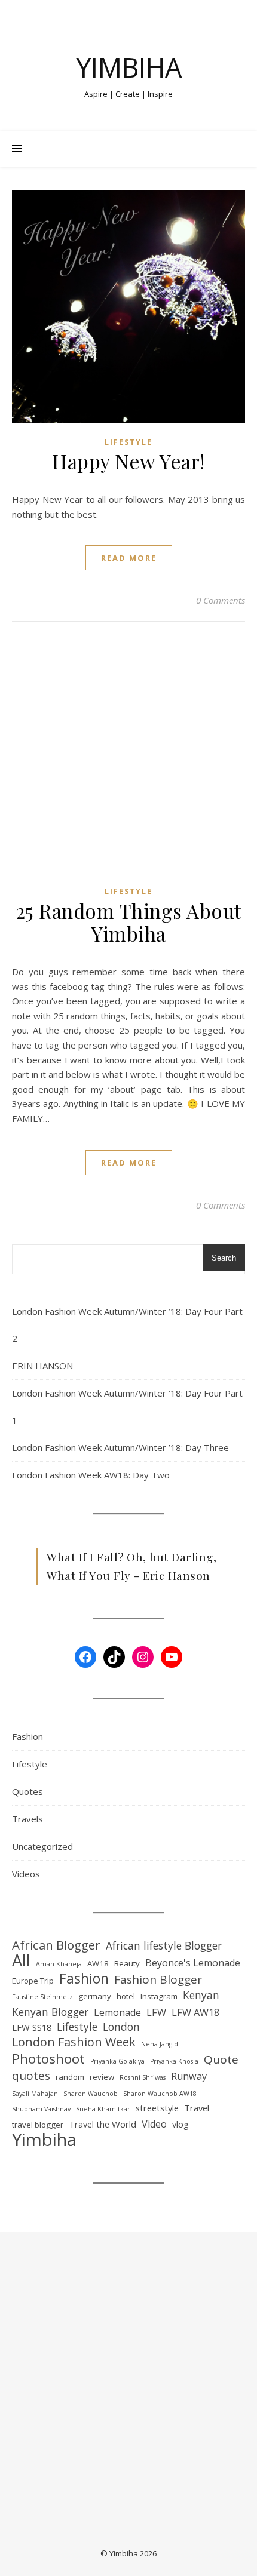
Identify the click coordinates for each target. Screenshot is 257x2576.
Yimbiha (129, 67)
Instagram (159, 1996)
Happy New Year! (128, 461)
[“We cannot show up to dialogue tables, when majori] (51, 2490)
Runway (189, 2076)
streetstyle (157, 2108)
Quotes (27, 1791)
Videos (26, 1874)
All (21, 1961)
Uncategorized (42, 1846)
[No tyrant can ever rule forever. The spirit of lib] (51, 2348)
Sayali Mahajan (35, 2094)
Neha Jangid (160, 2044)
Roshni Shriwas (143, 2077)
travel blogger (38, 2125)
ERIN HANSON (42, 1366)
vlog (180, 2124)
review (102, 2077)
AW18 (98, 1963)
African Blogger (56, 1945)
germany (95, 1996)
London (121, 2027)
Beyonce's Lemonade (193, 1963)
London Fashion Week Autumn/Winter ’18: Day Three (120, 1447)
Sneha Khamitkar (103, 2109)
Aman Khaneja (59, 1964)
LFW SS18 (32, 2027)
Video (154, 2124)
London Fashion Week (74, 2042)
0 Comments (221, 600)
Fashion (27, 1736)
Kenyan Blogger (50, 2012)
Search (224, 1258)
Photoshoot (48, 2059)
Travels (27, 1819)
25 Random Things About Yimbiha (129, 922)
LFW (156, 2012)
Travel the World (103, 2124)
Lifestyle (128, 442)
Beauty (127, 1963)
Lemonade (117, 2012)
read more (129, 558)
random (70, 2077)
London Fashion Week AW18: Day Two (91, 1475)
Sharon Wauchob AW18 (160, 2094)
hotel (126, 1996)
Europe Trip (33, 1981)
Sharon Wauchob (91, 2094)
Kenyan (201, 1995)
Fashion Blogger (158, 1980)
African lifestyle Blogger (164, 1945)
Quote (221, 2060)
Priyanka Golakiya (117, 2061)
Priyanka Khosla (174, 2061)
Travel (197, 2108)
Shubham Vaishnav (41, 2109)
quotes (31, 2076)
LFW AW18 (195, 2012)
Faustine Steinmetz (42, 1997)
